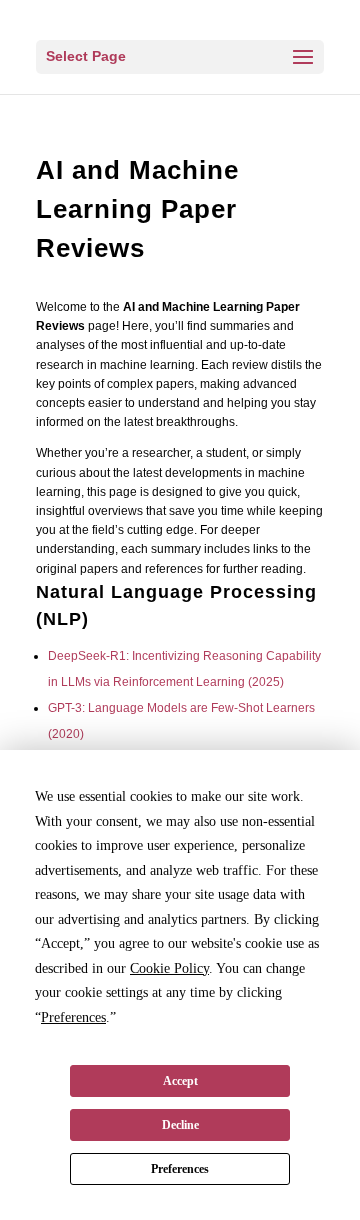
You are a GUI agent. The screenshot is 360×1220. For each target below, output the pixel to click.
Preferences (180, 1169)
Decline (180, 1125)
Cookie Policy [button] (169, 968)
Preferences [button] (73, 1017)
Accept (180, 1081)
